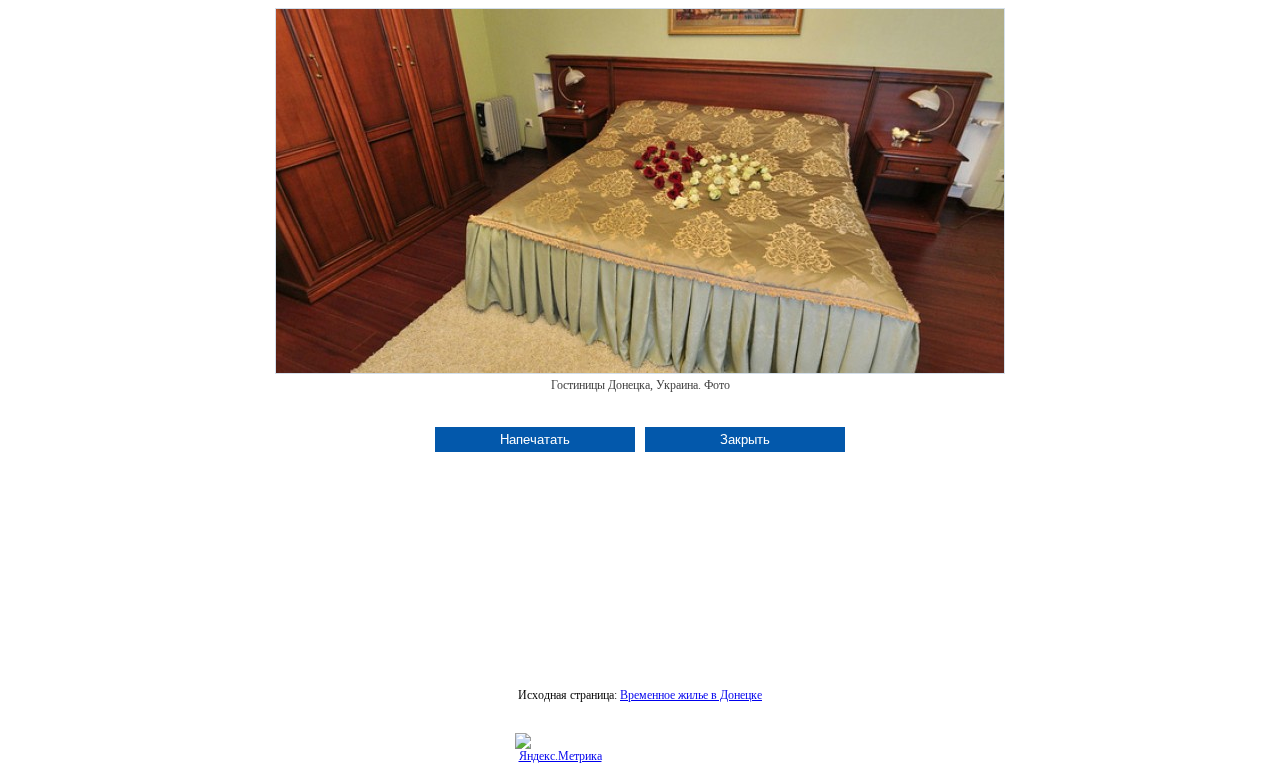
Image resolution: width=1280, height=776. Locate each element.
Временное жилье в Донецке (691, 695)
